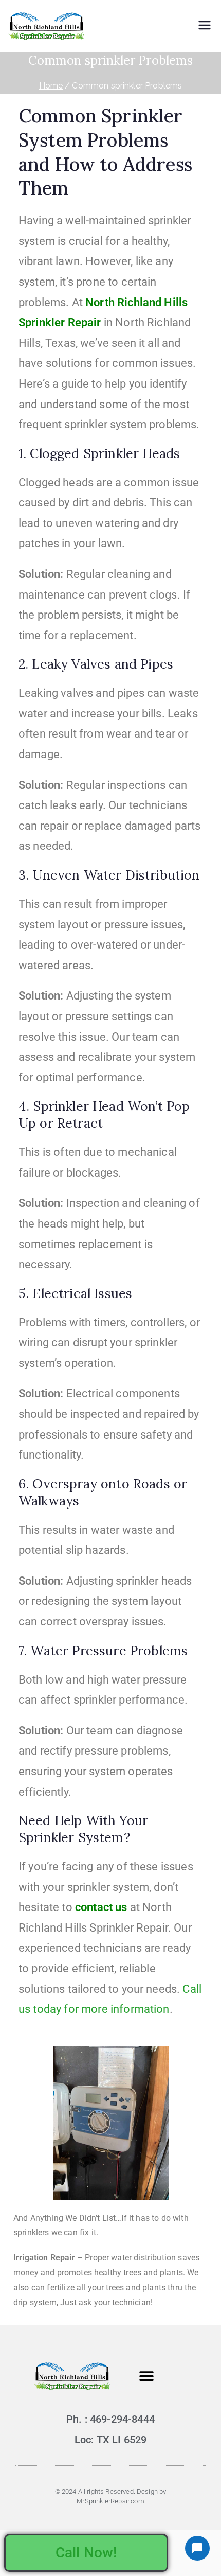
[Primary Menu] (205, 26)
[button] (146, 2376)
